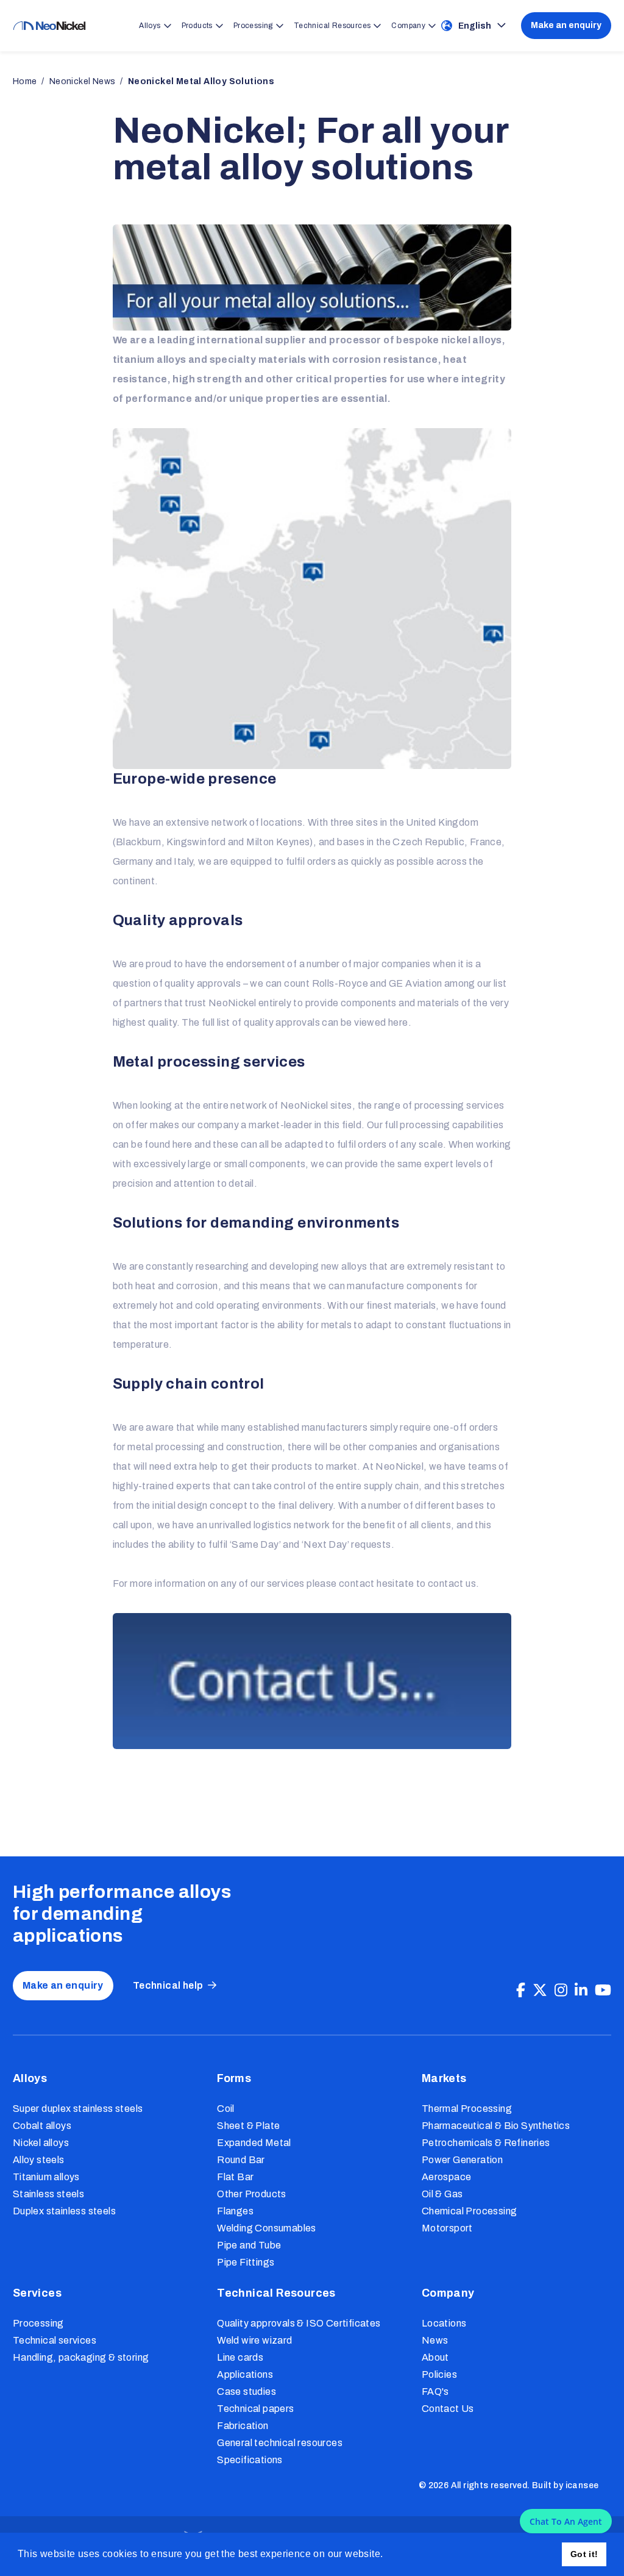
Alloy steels (39, 2160)
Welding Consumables (267, 2228)
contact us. (453, 1583)
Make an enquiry (566, 25)
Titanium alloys (46, 2177)
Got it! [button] (584, 2554)
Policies (439, 2374)
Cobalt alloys (42, 2126)
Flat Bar (235, 2177)
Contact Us (448, 2409)
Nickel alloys (41, 2143)
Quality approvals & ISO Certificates (299, 2323)
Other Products (252, 2194)
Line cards (240, 2357)
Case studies (246, 2392)
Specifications (250, 2460)
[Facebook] (521, 1991)
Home (25, 81)
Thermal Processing (467, 2109)
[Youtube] (603, 1991)
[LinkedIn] (581, 1991)
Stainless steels (48, 2194)
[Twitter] (540, 1991)
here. (400, 1022)
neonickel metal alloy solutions (201, 81)
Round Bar (241, 2160)
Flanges (235, 2211)
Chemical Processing (470, 2211)
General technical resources (280, 2443)
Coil (226, 2109)
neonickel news (83, 81)
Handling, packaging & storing (81, 2357)
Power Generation (462, 2160)
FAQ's (435, 2392)
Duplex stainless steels (64, 2211)
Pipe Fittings (246, 2262)
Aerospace (447, 2177)
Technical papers (255, 2409)
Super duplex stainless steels (78, 2109)
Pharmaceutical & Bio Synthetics (496, 2126)
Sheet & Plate (248, 2126)
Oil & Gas (442, 2194)
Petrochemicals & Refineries (486, 2143)
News (435, 2340)
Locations (444, 2323)
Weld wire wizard (254, 2340)
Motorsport (447, 2228)
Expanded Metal (254, 2143)
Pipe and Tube (249, 2245)
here (183, 1144)
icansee (582, 2485)
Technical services (55, 2340)
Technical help (168, 1985)
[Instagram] (561, 1991)
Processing (38, 2323)
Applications (245, 2374)
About (435, 2357)
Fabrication (243, 2426)
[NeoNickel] (49, 26)
